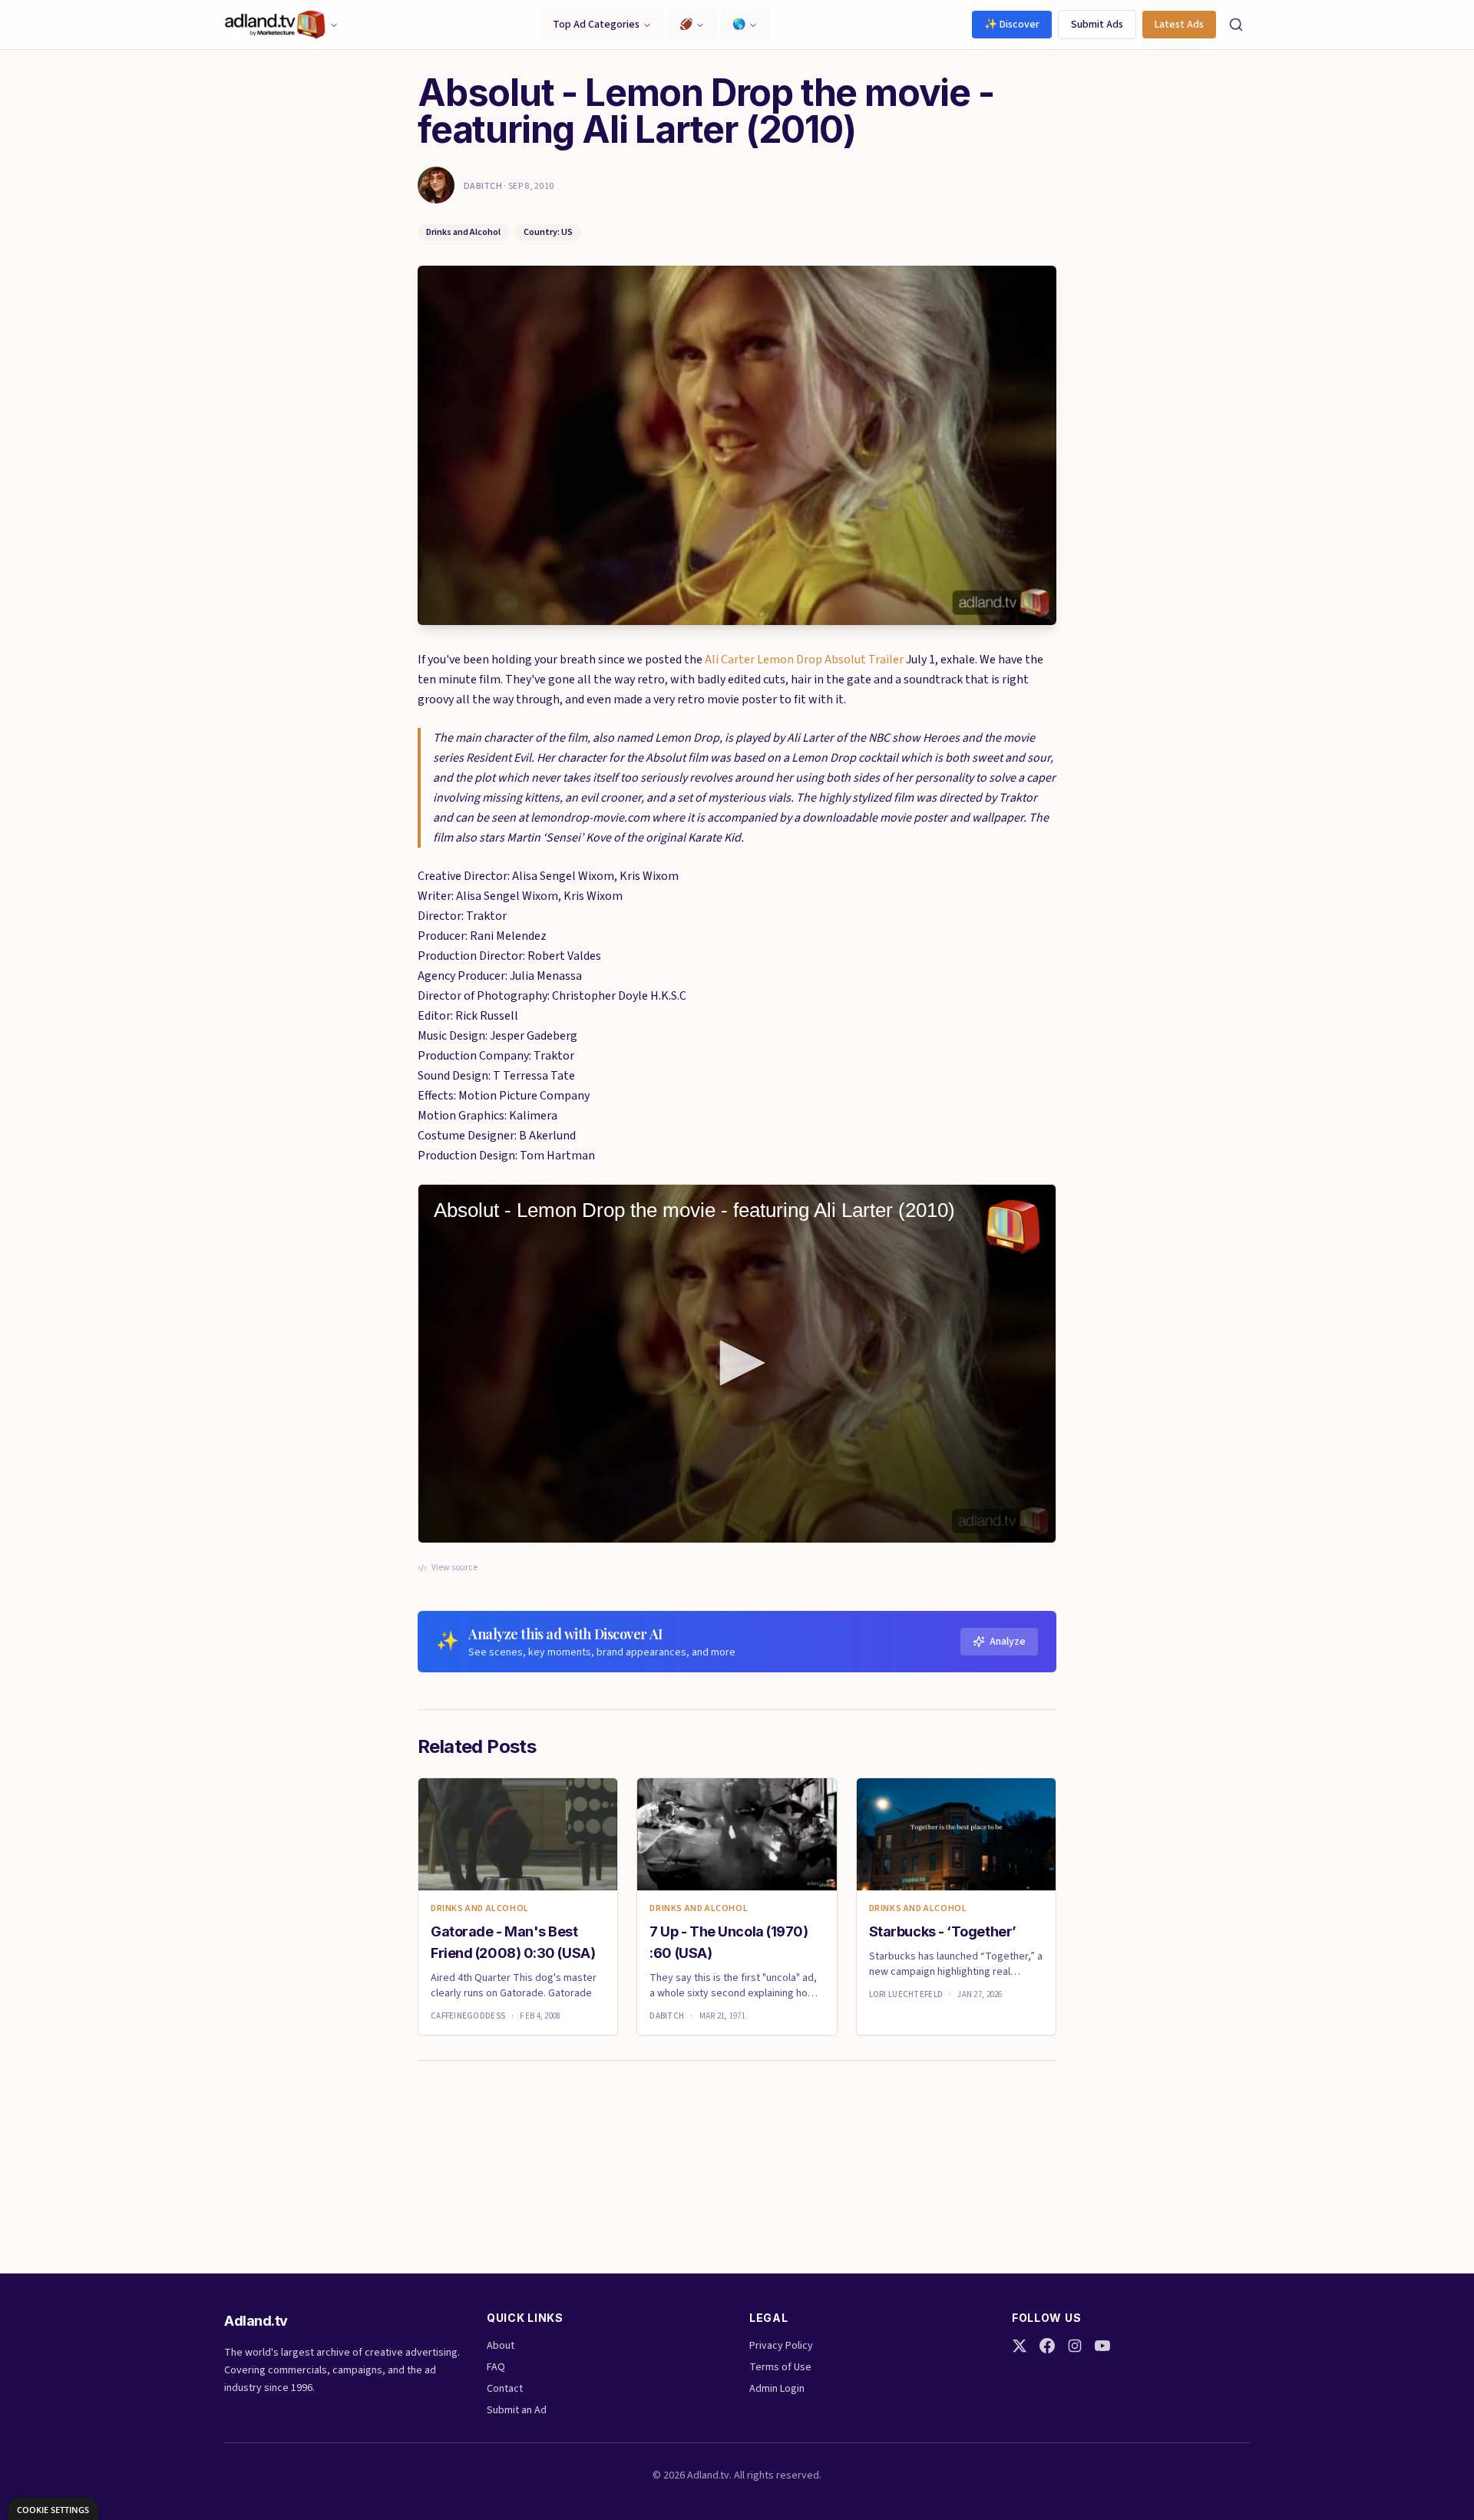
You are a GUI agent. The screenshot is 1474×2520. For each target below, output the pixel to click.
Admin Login (777, 2389)
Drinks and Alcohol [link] (480, 1909)
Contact (505, 2389)
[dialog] (53, 2509)
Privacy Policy (781, 2346)
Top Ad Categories (596, 25)
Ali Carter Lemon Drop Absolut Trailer (804, 660)
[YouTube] (1102, 2346)
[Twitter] (1020, 2346)
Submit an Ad (517, 2410)
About (501, 2346)
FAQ (496, 2367)
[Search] (1236, 25)
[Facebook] (1047, 2346)
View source (454, 1568)
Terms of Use (780, 2367)
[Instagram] (1075, 2346)
